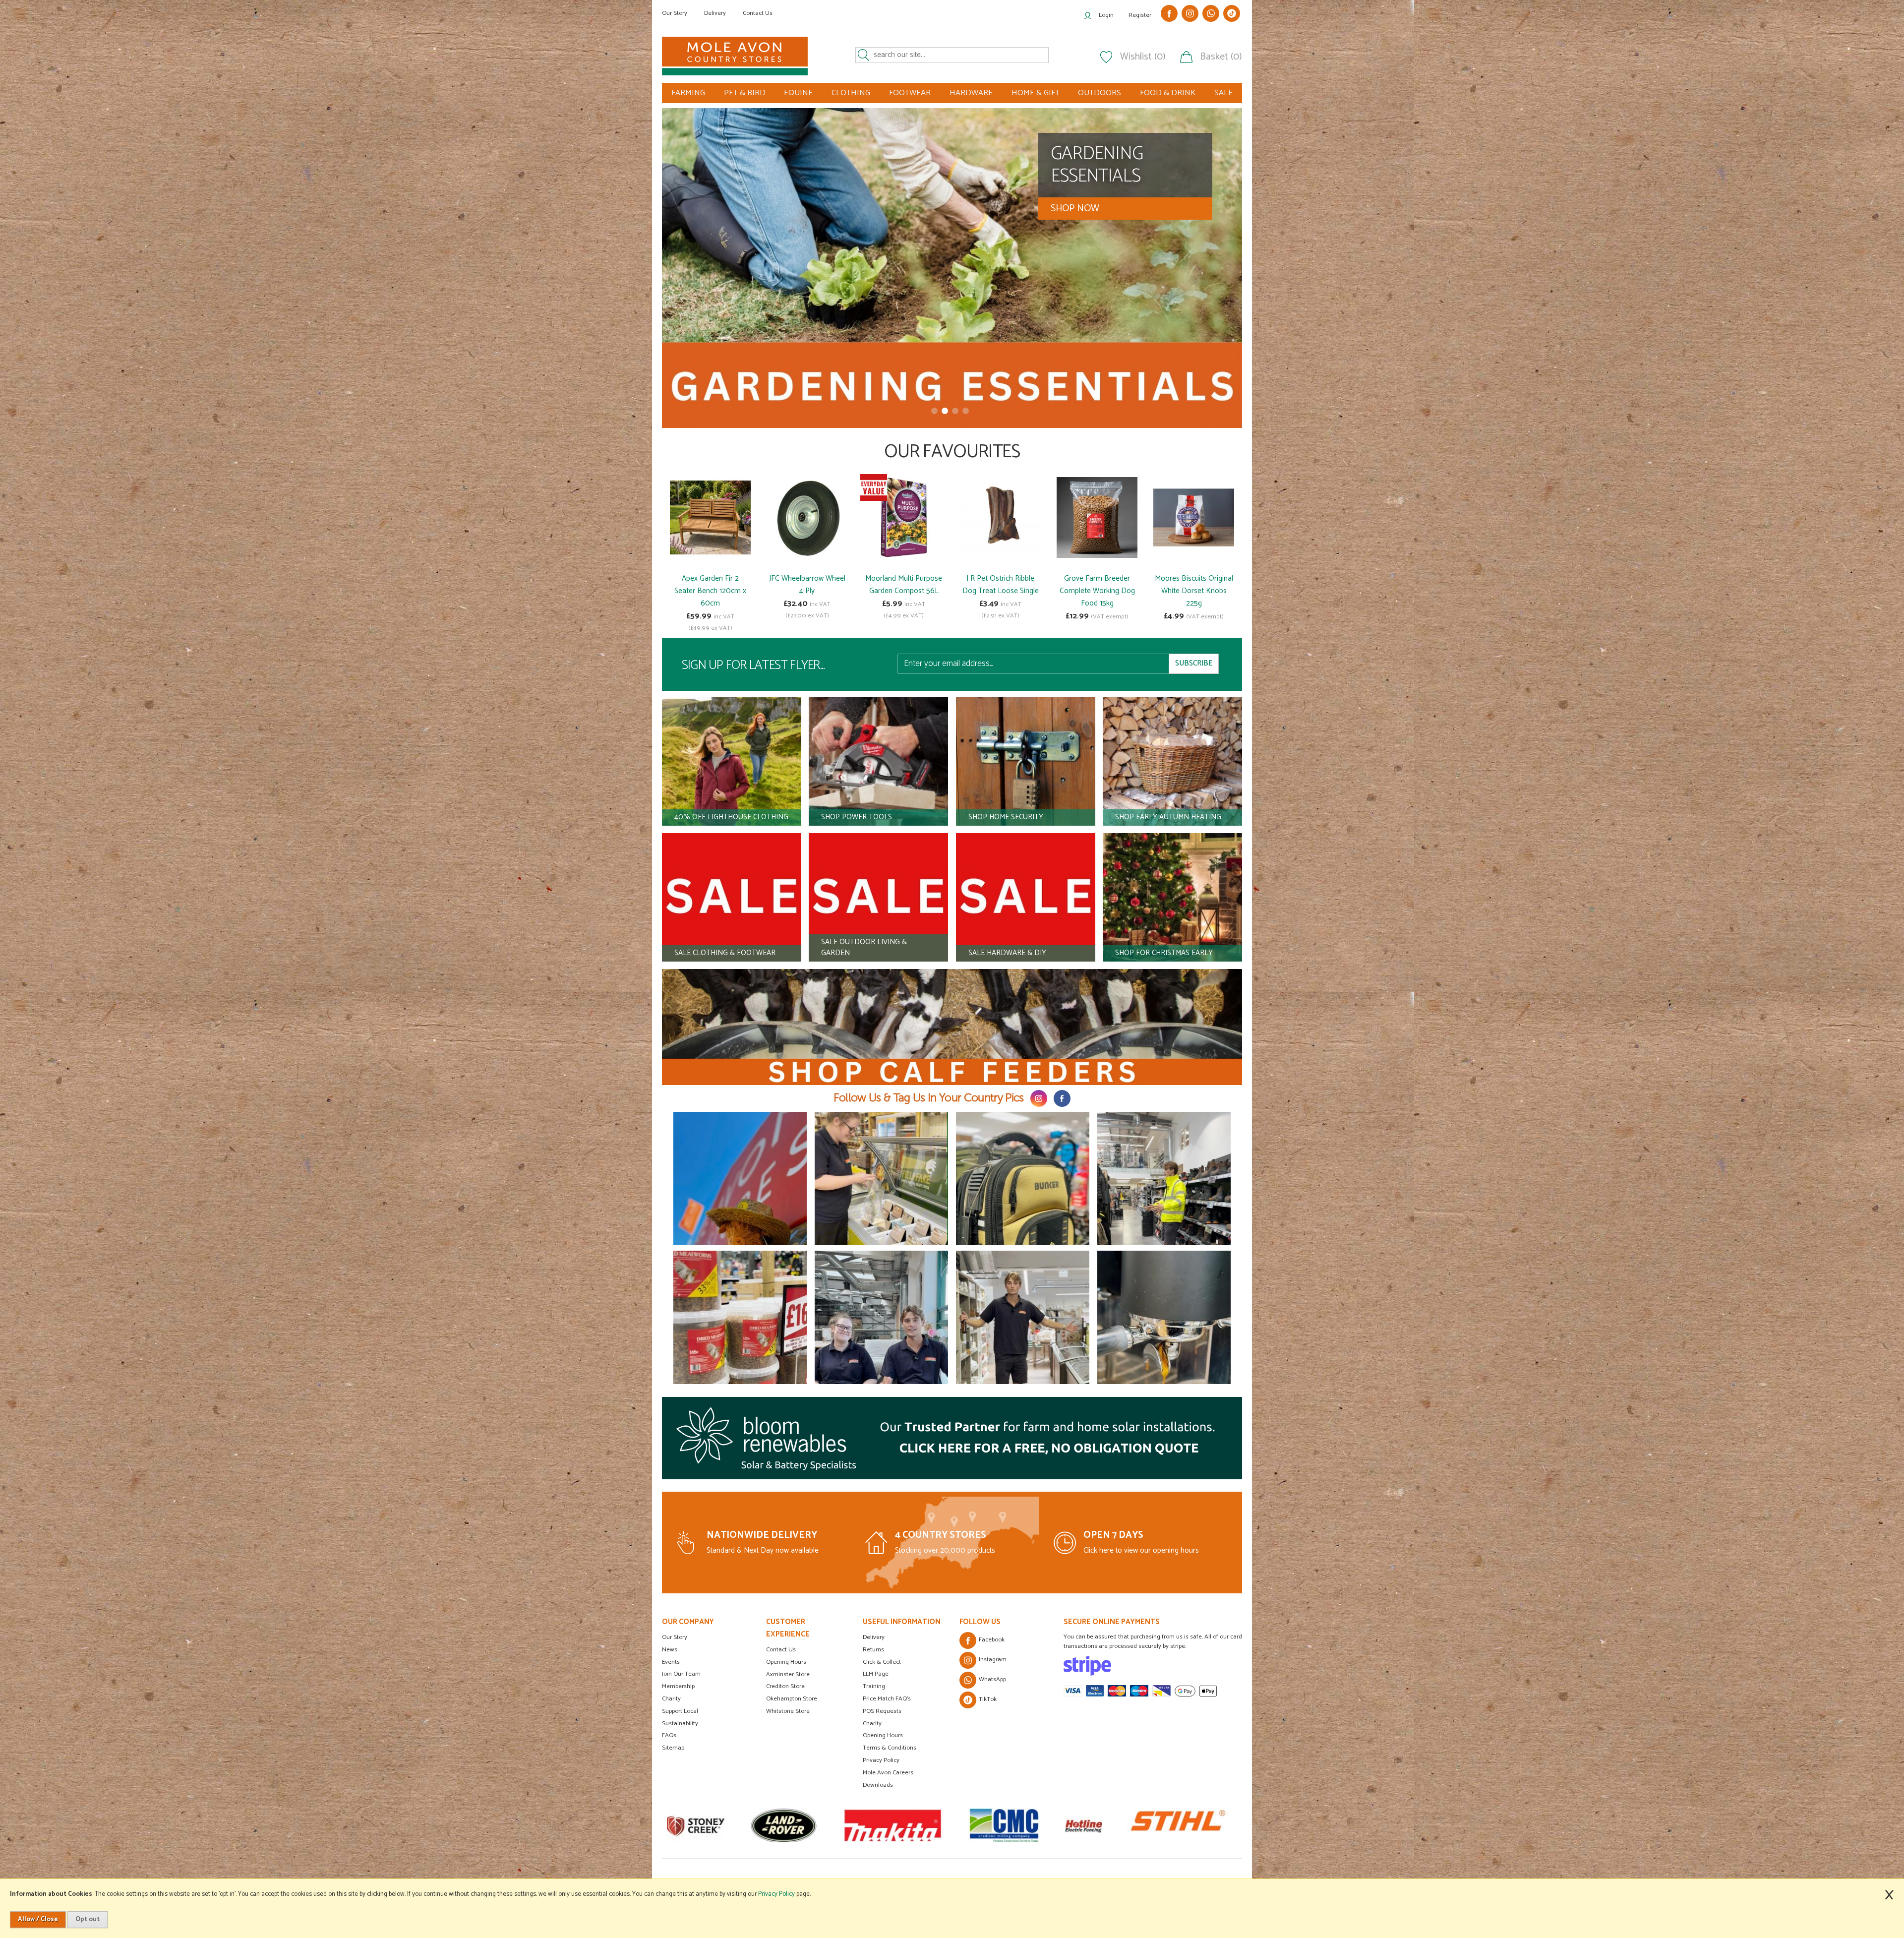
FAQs (669, 1735)
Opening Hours (786, 1662)
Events (671, 1662)
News (670, 1650)
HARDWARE (971, 93)
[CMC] (703, 1825)
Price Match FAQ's (887, 1699)
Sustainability (680, 1724)
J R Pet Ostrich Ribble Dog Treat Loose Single (1001, 585)
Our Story (675, 13)
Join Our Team (681, 1674)
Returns (873, 1650)
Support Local (680, 1711)
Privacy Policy (881, 1760)
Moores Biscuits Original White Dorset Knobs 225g (1194, 591)
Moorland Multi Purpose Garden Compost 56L (904, 585)
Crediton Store (785, 1686)
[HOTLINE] (783, 1825)
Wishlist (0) (1143, 57)
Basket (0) (1221, 57)
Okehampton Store (792, 1699)
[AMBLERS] (1157, 1825)
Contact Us (758, 13)
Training (874, 1686)
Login (1106, 15)
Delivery (715, 13)
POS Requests (882, 1711)
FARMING (688, 93)
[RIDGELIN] (1234, 1825)
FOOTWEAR (910, 93)
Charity (671, 1699)
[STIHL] (877, 1825)
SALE (1223, 93)
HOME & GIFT (1036, 93)
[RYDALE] (1033, 1825)
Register (1140, 15)
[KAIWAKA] (971, 1825)
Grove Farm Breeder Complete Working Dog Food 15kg (1097, 591)
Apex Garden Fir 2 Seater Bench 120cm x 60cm (710, 591)
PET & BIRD (745, 93)
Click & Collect (882, 1662)
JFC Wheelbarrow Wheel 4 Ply (807, 585)
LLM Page (876, 1674)
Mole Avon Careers (888, 1773)
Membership (678, 1686)
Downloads (878, 1785)
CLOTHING (851, 93)
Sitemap (673, 1748)
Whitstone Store (788, 1711)
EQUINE (798, 93)
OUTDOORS (1100, 93)
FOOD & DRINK (1168, 93)
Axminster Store (788, 1674)
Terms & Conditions (890, 1748)
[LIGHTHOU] (1095, 1825)
